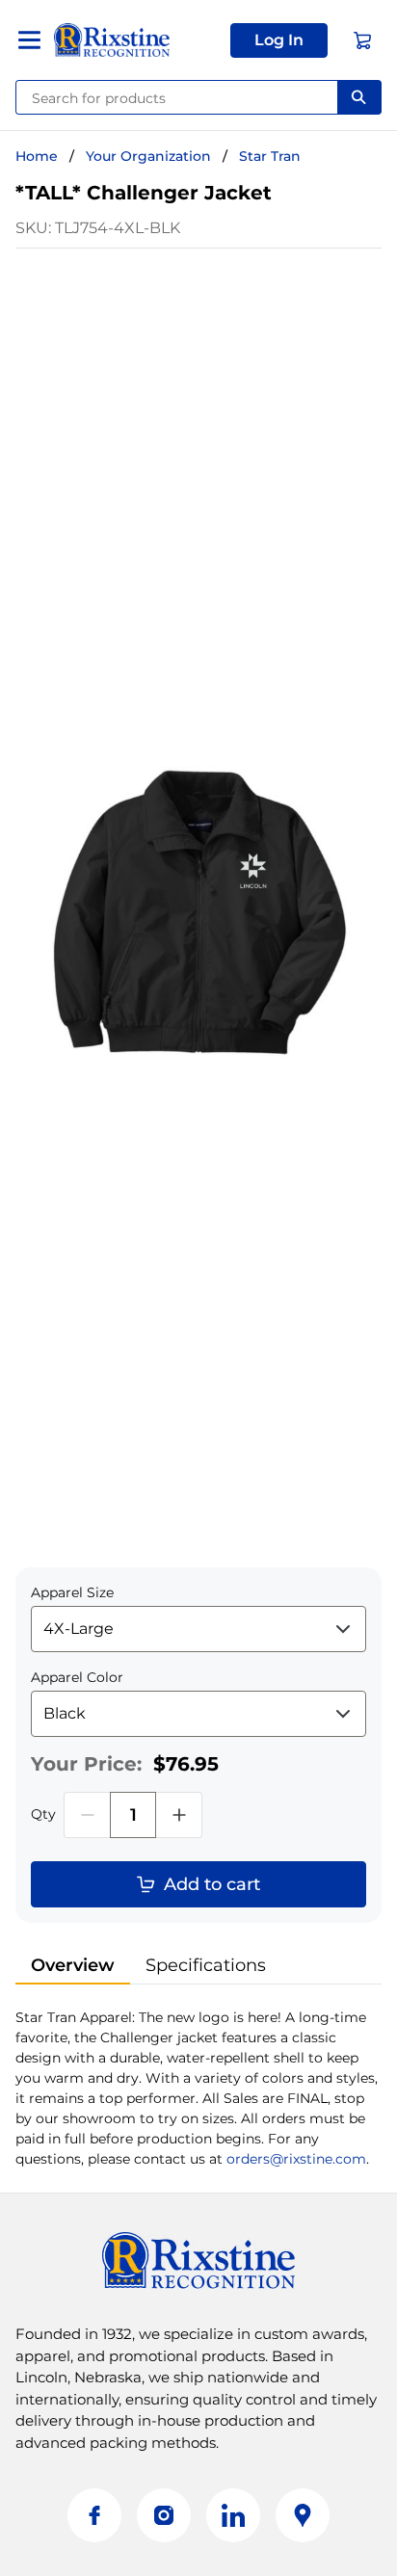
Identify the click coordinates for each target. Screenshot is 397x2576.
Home (37, 156)
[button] (279, 40)
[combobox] (177, 97)
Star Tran (270, 156)
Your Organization (148, 156)
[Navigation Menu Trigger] (29, 40)
